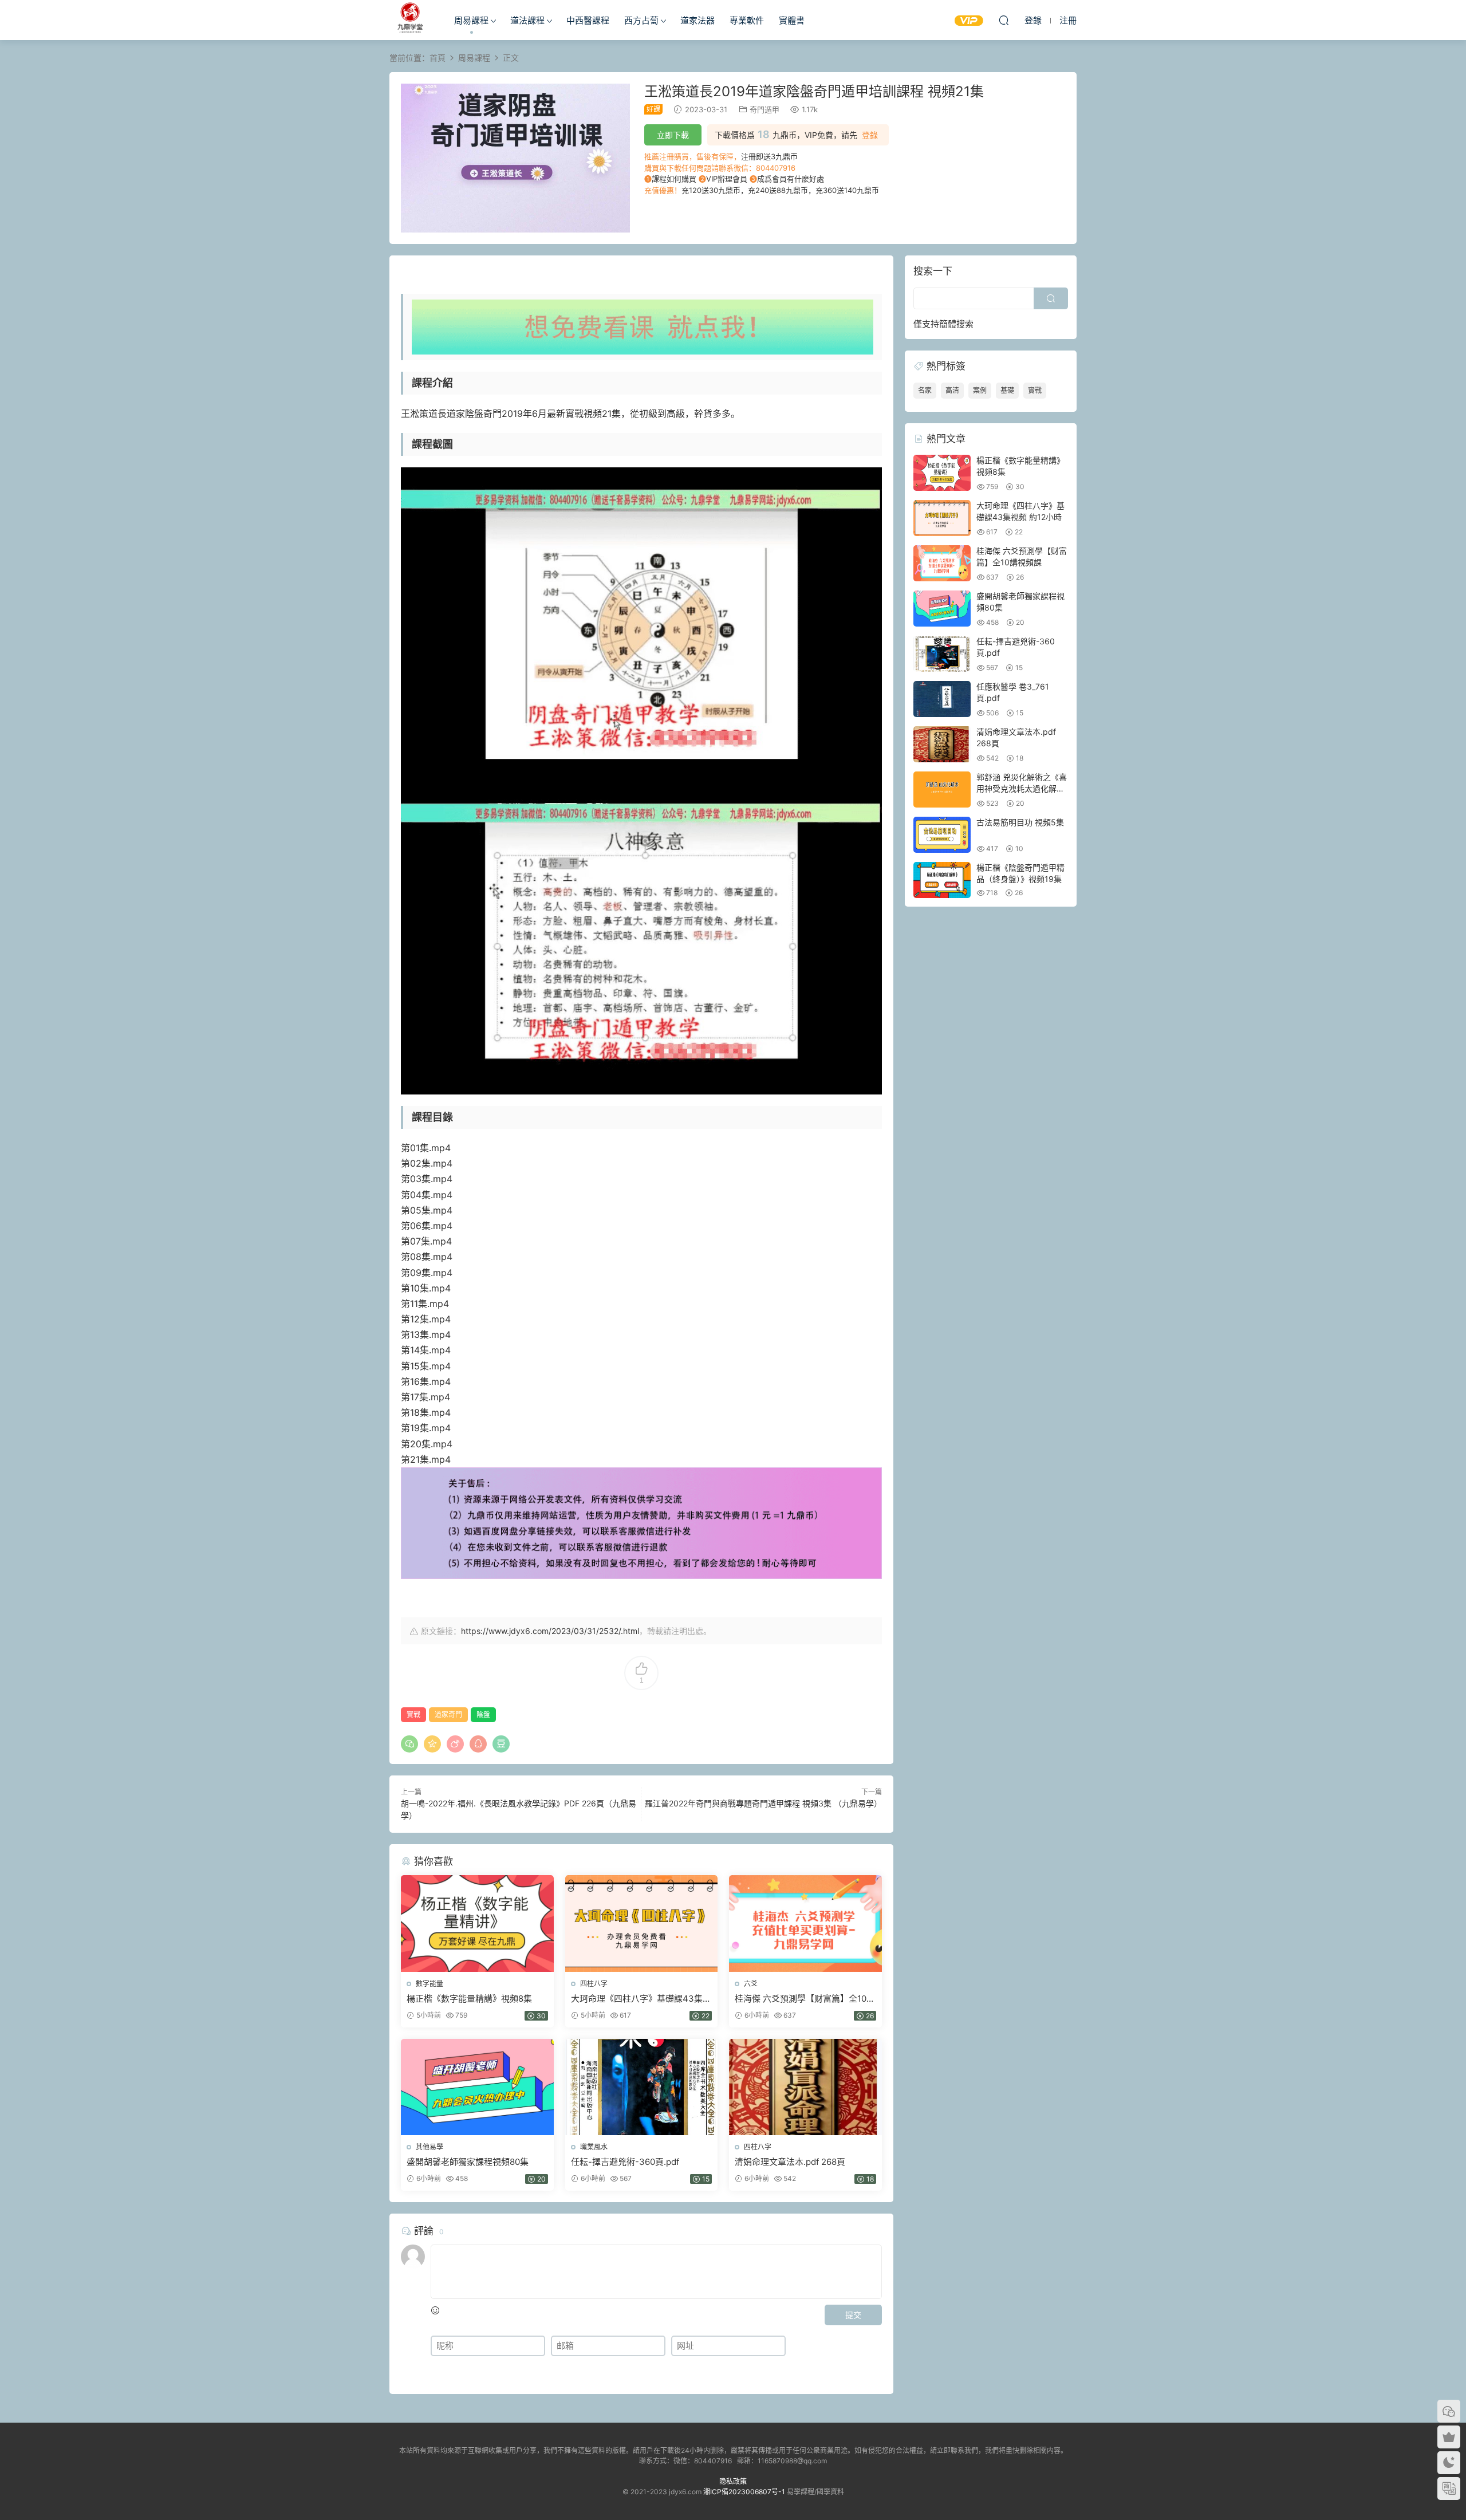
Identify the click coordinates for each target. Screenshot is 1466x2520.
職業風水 (594, 2147)
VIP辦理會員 (727, 179)
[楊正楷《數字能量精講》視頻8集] (477, 1923)
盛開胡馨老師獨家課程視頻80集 (468, 2162)
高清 (952, 390)
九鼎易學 (409, 20)
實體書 (792, 20)
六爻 (751, 1984)
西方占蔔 (641, 20)
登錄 (870, 135)
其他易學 (429, 2147)
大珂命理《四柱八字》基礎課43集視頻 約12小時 (641, 1999)
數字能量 (429, 1984)
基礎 (1007, 390)
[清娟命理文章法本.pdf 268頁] (805, 2087)
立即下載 (673, 135)
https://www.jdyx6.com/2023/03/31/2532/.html (550, 1631)
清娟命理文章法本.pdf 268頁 (790, 2162)
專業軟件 (747, 20)
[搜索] (1004, 20)
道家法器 (697, 20)
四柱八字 (594, 1984)
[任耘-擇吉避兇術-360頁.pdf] (642, 2087)
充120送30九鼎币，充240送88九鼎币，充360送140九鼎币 (780, 190)
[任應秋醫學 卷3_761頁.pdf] (942, 699)
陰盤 (483, 1714)
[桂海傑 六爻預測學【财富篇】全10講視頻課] (805, 1923)
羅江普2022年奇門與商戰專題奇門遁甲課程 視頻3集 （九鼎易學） (763, 1803)
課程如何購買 (674, 179)
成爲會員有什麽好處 (791, 179)
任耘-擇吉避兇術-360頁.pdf (625, 2162)
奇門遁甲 (764, 109)
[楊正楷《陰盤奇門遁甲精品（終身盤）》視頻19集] (942, 880)
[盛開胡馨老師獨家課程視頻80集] (477, 2087)
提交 (853, 2315)
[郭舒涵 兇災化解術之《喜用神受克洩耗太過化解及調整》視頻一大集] (942, 790)
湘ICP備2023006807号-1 (744, 2492)
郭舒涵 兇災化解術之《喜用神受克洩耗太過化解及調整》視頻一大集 (1022, 788)
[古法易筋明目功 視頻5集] (942, 835)
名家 (925, 390)
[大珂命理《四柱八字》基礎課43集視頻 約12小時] (642, 1923)
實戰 (413, 1714)
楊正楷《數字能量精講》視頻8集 (469, 1999)
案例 (980, 390)
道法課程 (527, 20)
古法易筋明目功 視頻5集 (1020, 822)
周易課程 (471, 20)
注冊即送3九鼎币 (769, 156)
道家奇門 (448, 1714)
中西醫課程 (588, 20)
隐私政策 (733, 2481)
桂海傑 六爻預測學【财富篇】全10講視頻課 (805, 1999)
